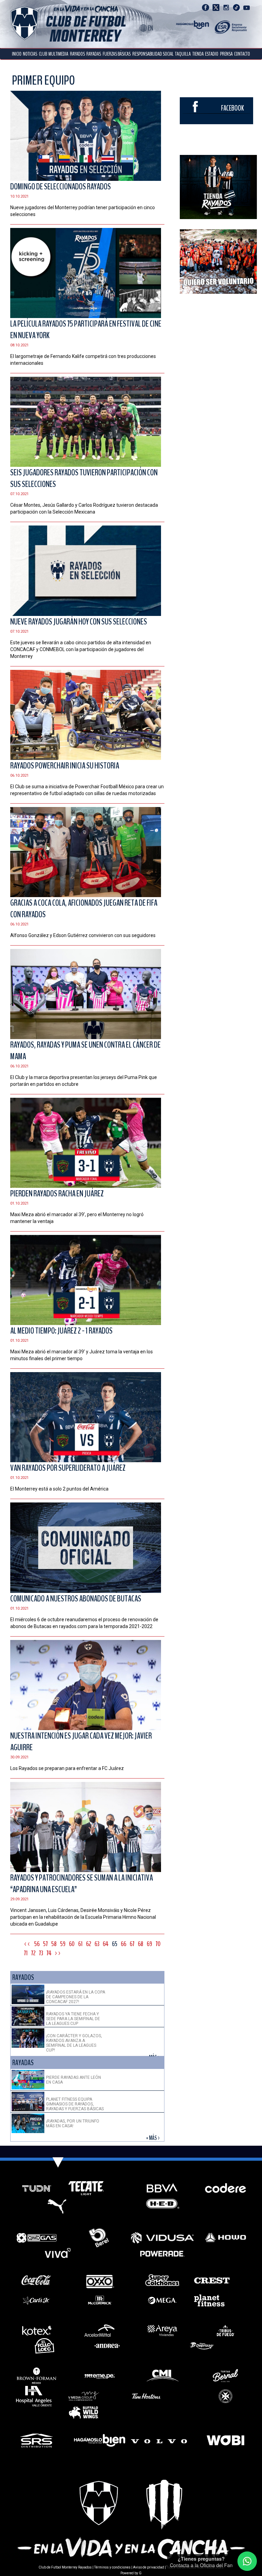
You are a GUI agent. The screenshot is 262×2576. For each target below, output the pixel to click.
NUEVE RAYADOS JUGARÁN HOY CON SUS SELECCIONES (79, 622)
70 (158, 1944)
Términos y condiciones (112, 2567)
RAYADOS (77, 54)
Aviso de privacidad (149, 2567)
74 (49, 1953)
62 (89, 1944)
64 (106, 1944)
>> (58, 1953)
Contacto (242, 54)
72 (33, 1953)
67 (132, 1944)
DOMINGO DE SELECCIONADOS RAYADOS (61, 187)
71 (26, 1953)
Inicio (17, 54)
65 (115, 1944)
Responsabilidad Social (153, 54)
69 (149, 1944)
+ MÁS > (153, 2138)
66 (123, 1944)
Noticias (30, 54)
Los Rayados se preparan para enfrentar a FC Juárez (67, 1768)
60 (72, 1944)
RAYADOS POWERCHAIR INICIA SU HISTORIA (65, 766)
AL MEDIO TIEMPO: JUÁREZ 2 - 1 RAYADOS (61, 1331)
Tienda (198, 54)
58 (54, 1944)
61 (80, 1944)
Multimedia (58, 54)
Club (43, 54)
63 (97, 1944)
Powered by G (131, 2573)
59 (63, 1944)
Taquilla (183, 54)
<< (27, 1944)
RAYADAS (94, 54)
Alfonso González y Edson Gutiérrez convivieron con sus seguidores (83, 935)
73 (41, 1953)
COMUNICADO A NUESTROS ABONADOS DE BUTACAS (76, 1599)
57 (45, 1944)
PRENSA (226, 54)
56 (37, 1944)
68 (141, 1944)
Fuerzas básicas (117, 54)
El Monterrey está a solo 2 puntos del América (59, 1489)
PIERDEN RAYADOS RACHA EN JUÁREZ (57, 1194)
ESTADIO (212, 54)
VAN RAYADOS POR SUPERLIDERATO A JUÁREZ (68, 1468)
